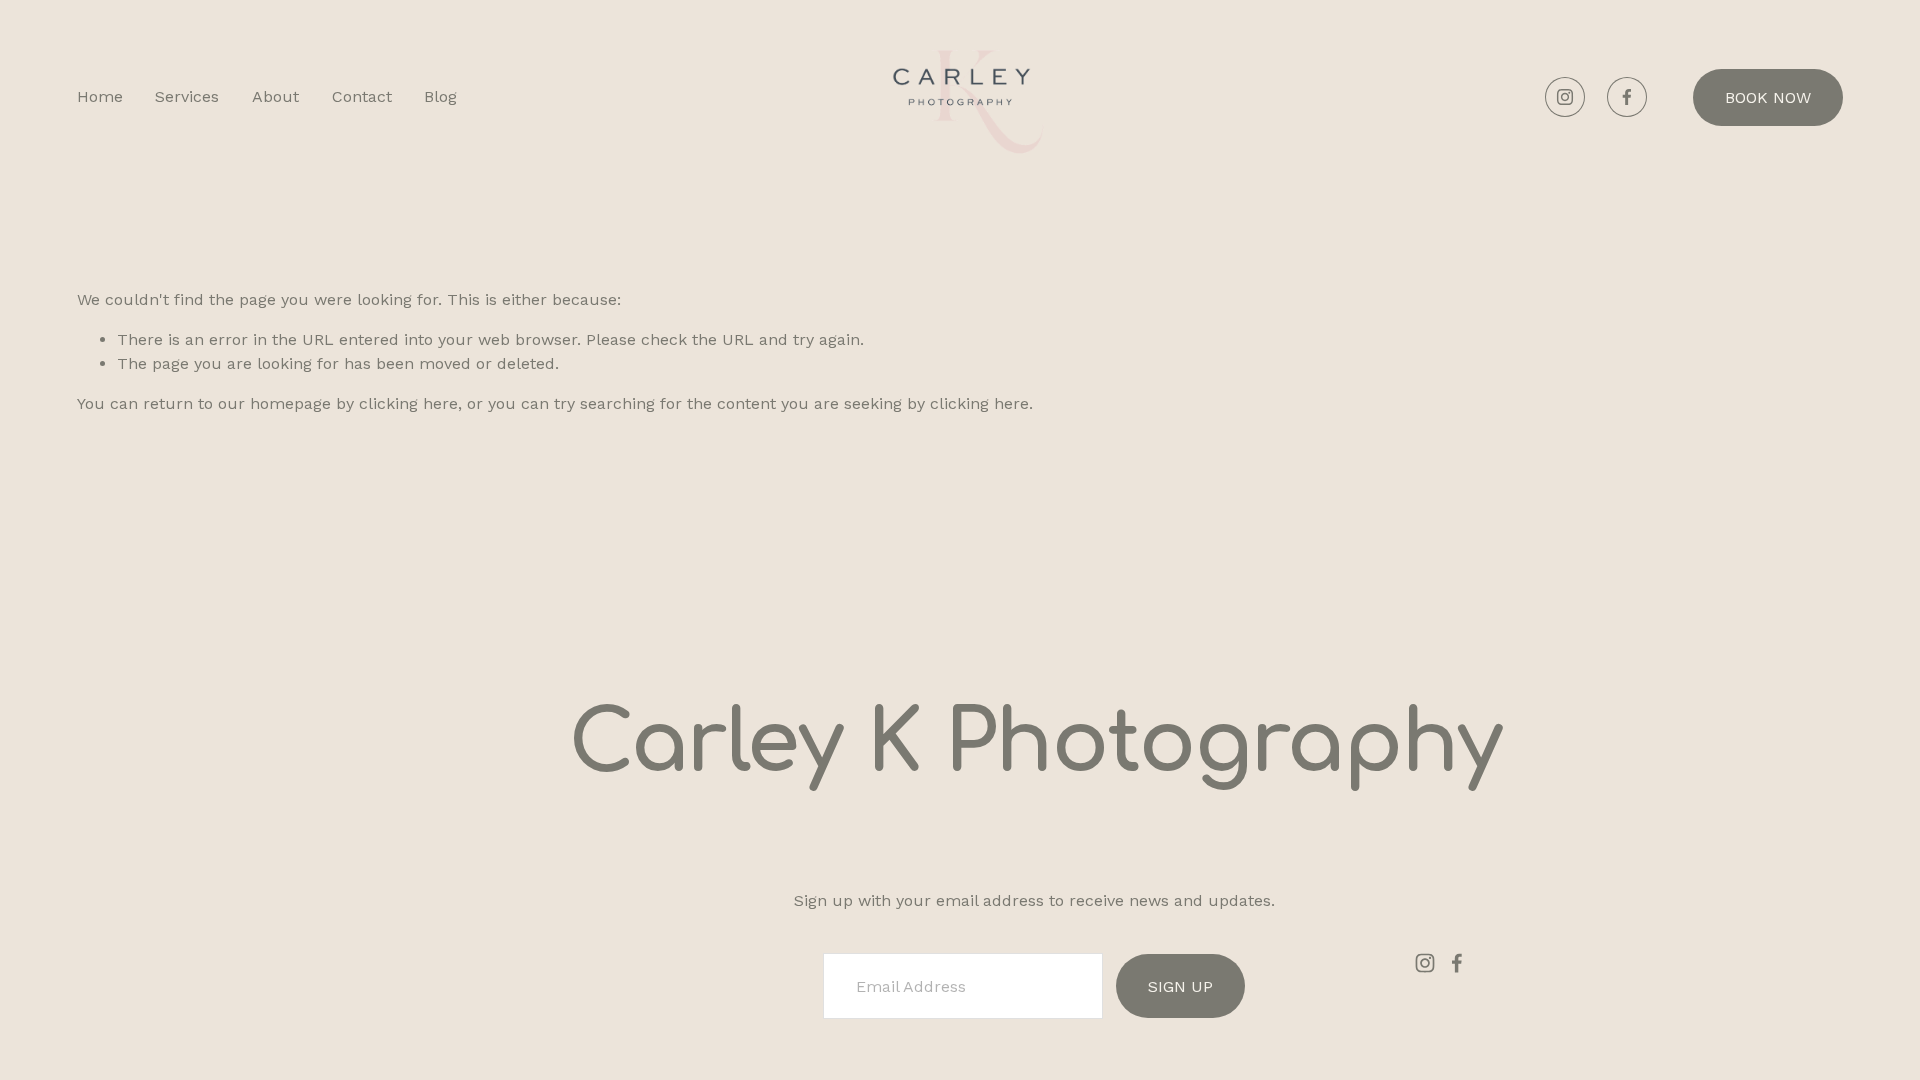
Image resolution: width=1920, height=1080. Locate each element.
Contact (362, 96)
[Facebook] (1627, 97)
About (275, 96)
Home (100, 96)
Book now (1768, 97)
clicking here (408, 403)
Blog (440, 96)
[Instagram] (1565, 97)
